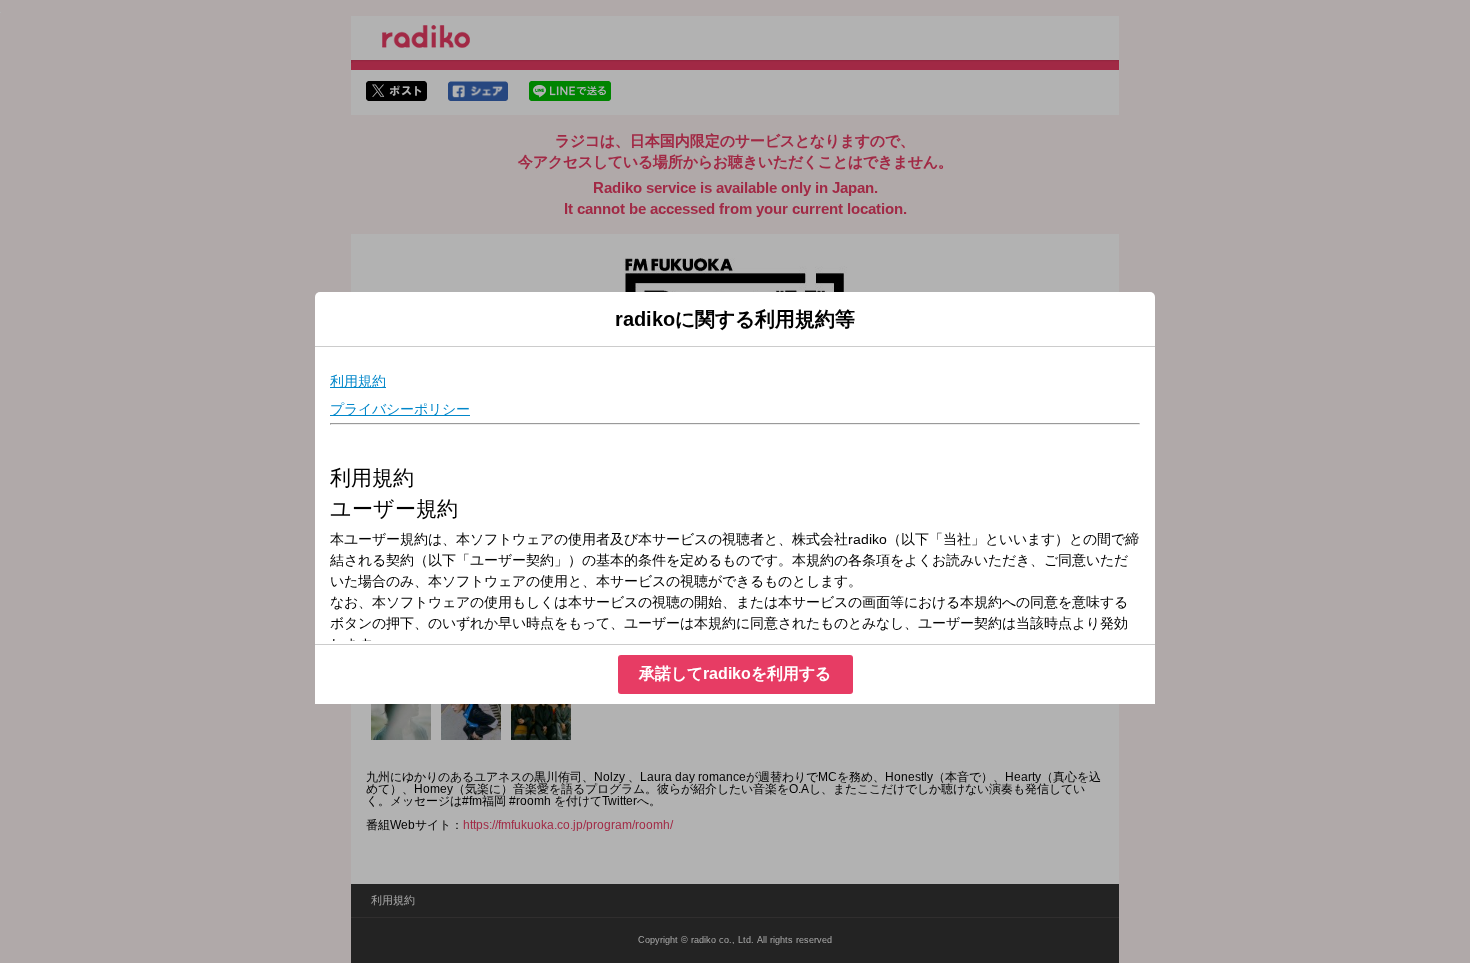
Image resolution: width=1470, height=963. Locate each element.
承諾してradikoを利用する (735, 673)
